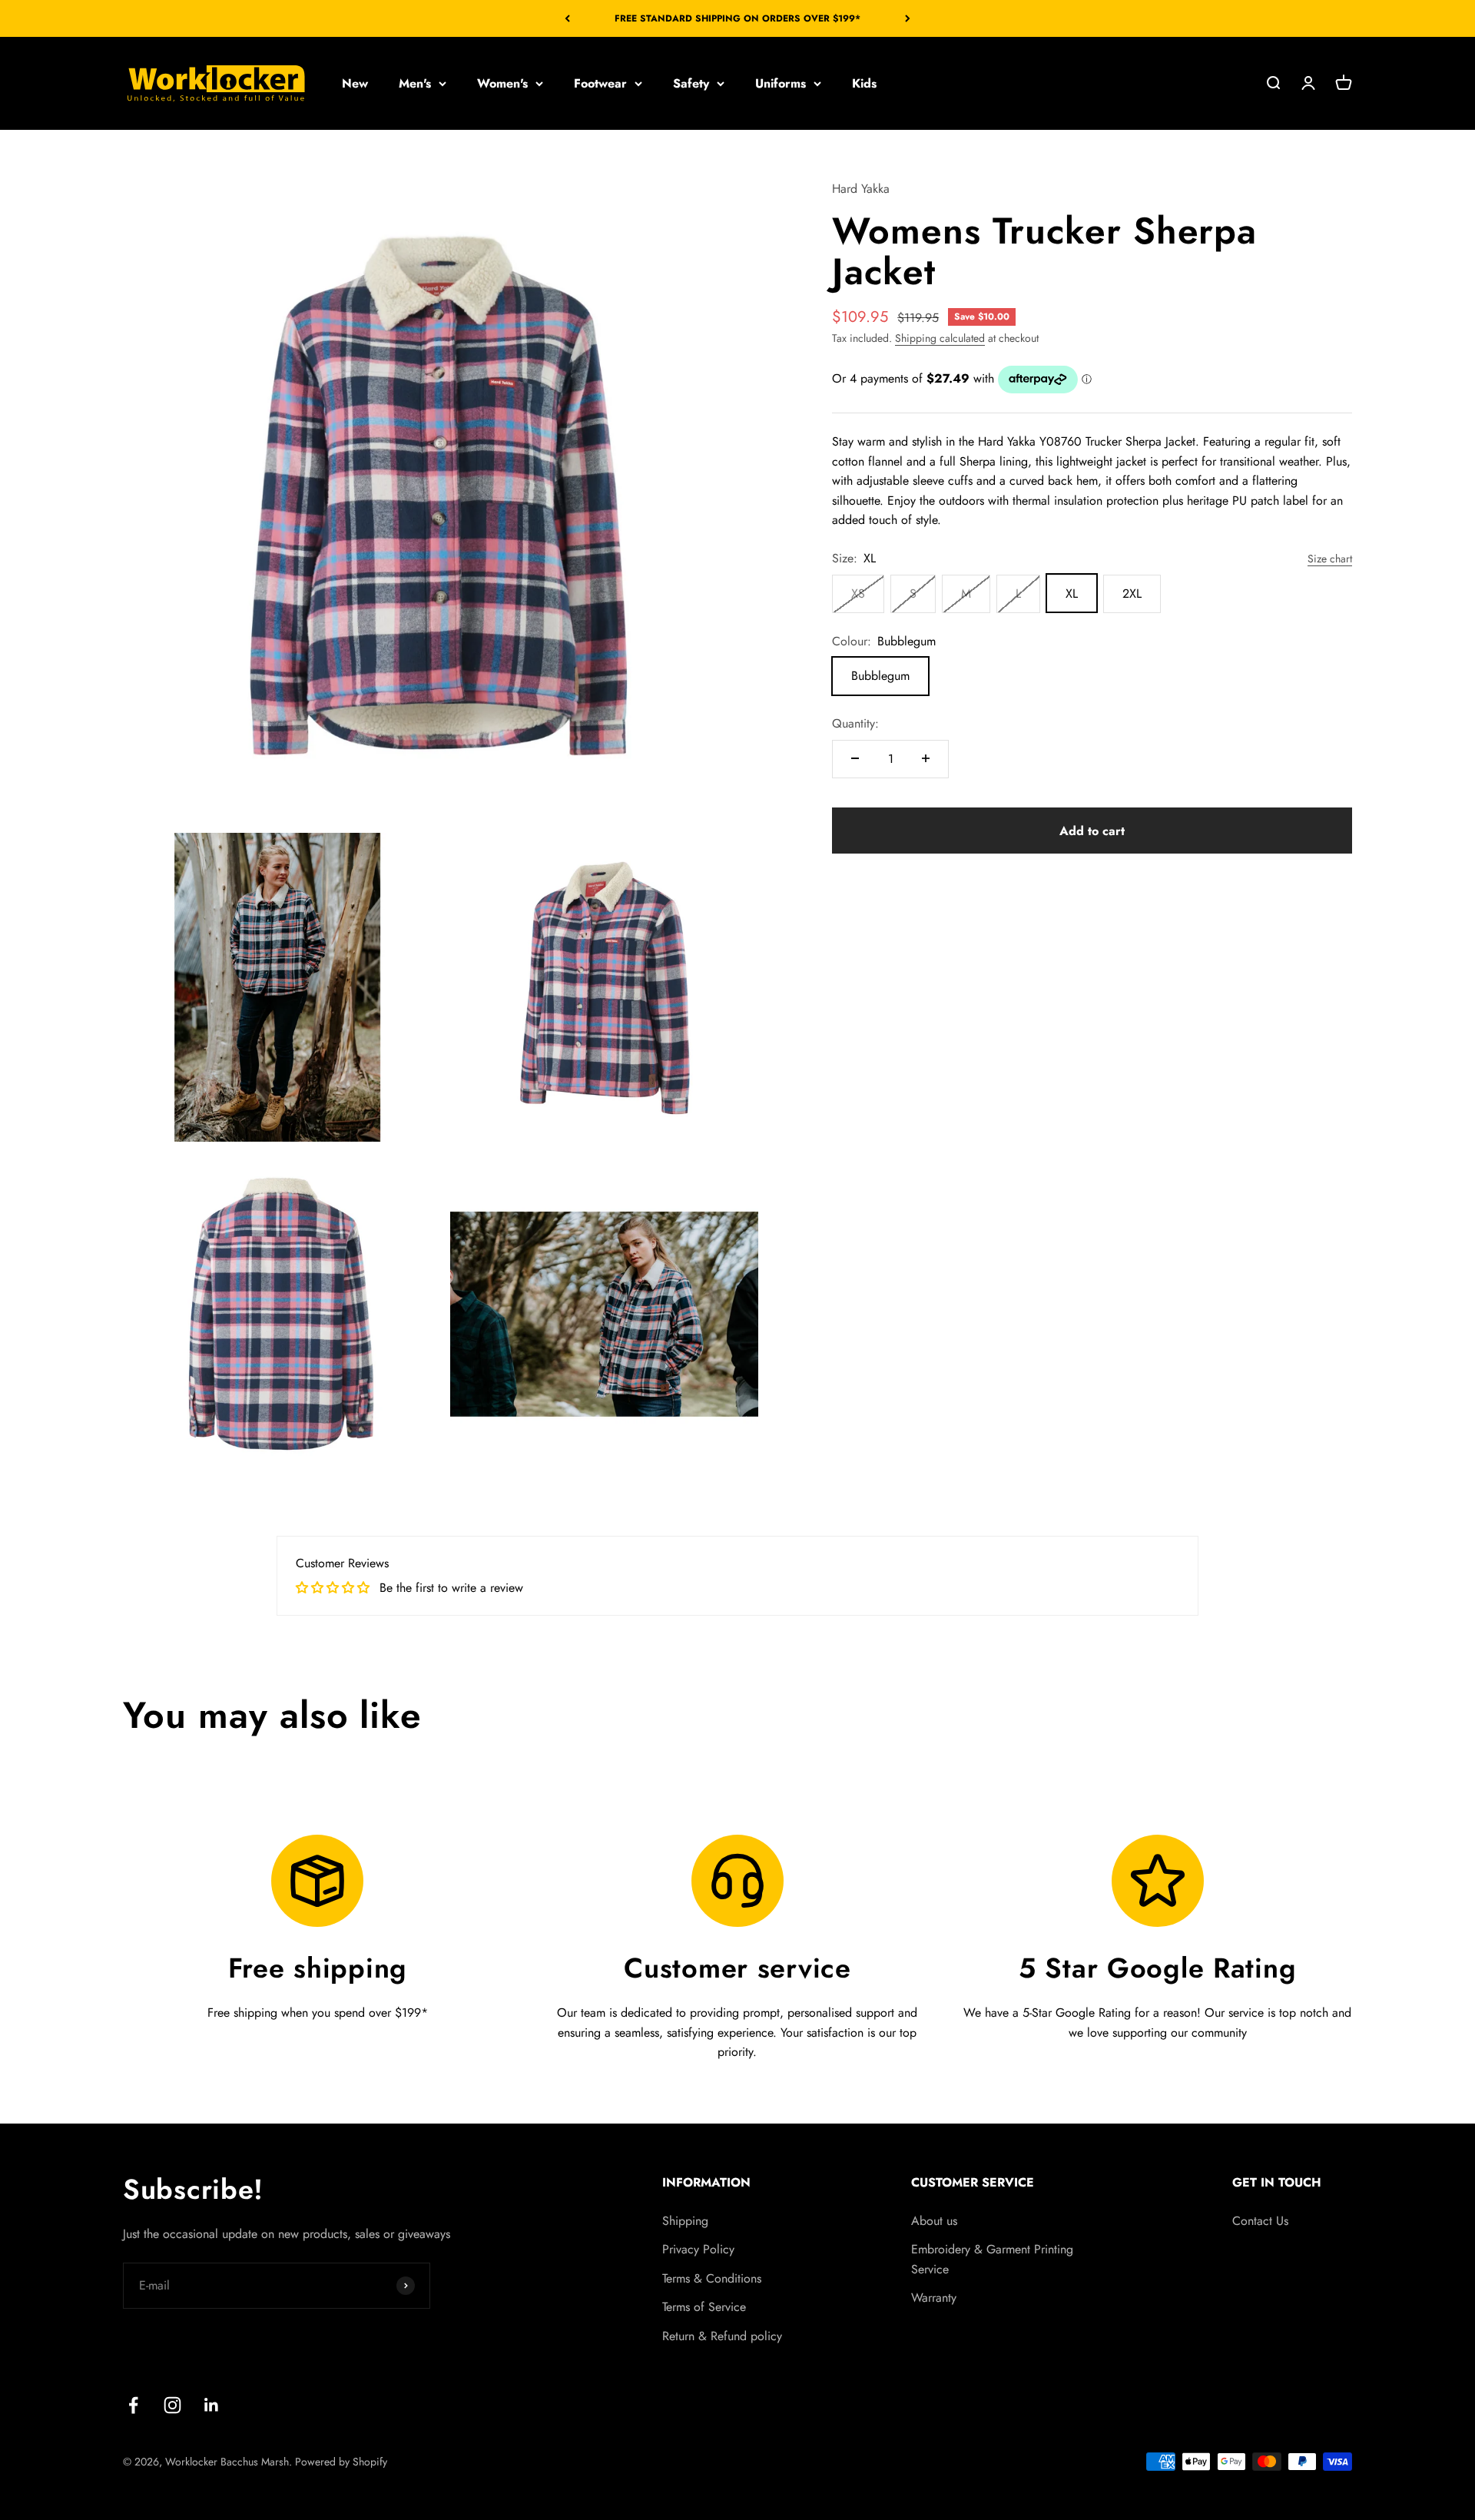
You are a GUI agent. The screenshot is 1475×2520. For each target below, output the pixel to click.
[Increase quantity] (926, 758)
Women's (502, 83)
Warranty (934, 2298)
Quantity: (855, 723)
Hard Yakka (861, 189)
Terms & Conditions (712, 2278)
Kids (864, 83)
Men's (415, 83)
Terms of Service (704, 2307)
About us (934, 2221)
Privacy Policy (698, 2249)
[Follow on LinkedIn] (212, 2405)
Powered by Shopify (341, 2462)
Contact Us (1260, 2221)
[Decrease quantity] (855, 758)
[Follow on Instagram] (172, 2405)
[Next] (908, 18)
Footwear (600, 83)
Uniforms (781, 83)
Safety (691, 83)
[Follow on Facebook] (133, 2405)
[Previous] (567, 18)
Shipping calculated (940, 337)
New (355, 83)
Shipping (685, 2221)
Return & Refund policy (722, 2336)
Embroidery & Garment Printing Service (992, 2259)
